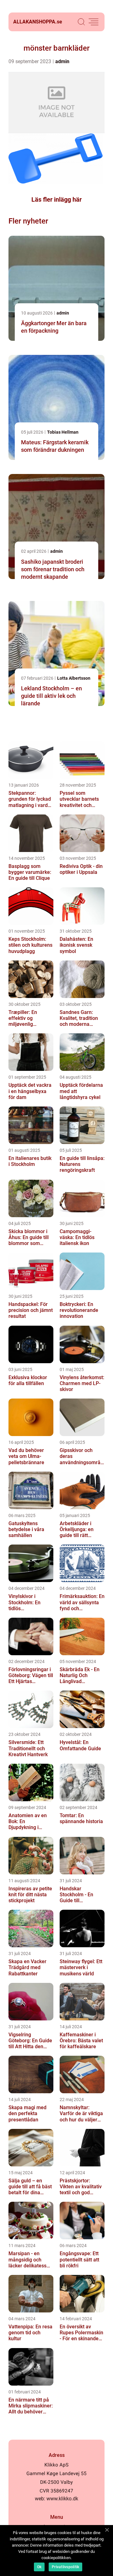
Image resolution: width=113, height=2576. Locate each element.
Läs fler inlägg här (56, 199)
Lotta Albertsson (74, 678)
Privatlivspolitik (65, 2567)
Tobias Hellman (63, 432)
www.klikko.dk (62, 2499)
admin (62, 61)
